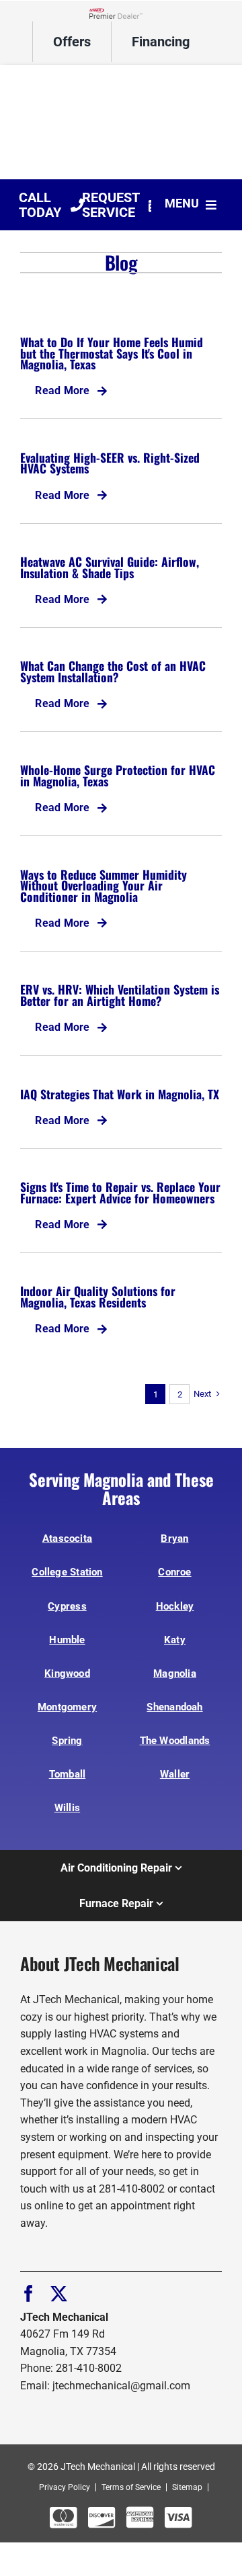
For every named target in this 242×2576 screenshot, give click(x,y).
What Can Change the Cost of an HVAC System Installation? (113, 671)
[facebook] (29, 2294)
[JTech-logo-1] (121, 77)
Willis (67, 1808)
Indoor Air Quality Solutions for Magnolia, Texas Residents (98, 1296)
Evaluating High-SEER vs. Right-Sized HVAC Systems (110, 463)
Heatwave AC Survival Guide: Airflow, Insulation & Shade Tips (110, 567)
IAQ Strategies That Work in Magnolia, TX (120, 1094)
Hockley (175, 1606)
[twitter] (59, 2294)
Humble (67, 1640)
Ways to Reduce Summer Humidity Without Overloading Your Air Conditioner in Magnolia (104, 885)
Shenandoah (174, 1707)
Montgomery (67, 1707)
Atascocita (67, 1538)
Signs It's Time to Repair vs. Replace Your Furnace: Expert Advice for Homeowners (120, 1192)
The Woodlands (175, 1741)
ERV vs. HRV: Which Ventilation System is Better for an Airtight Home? (120, 995)
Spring (67, 1741)
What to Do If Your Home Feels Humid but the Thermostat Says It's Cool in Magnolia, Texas (112, 353)
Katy (175, 1640)
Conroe (174, 1572)
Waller (175, 1774)
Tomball (68, 1774)
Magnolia (175, 1673)
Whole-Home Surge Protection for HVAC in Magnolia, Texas (118, 775)
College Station (67, 1572)
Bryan (174, 1538)
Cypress (67, 1606)
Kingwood (67, 1673)
